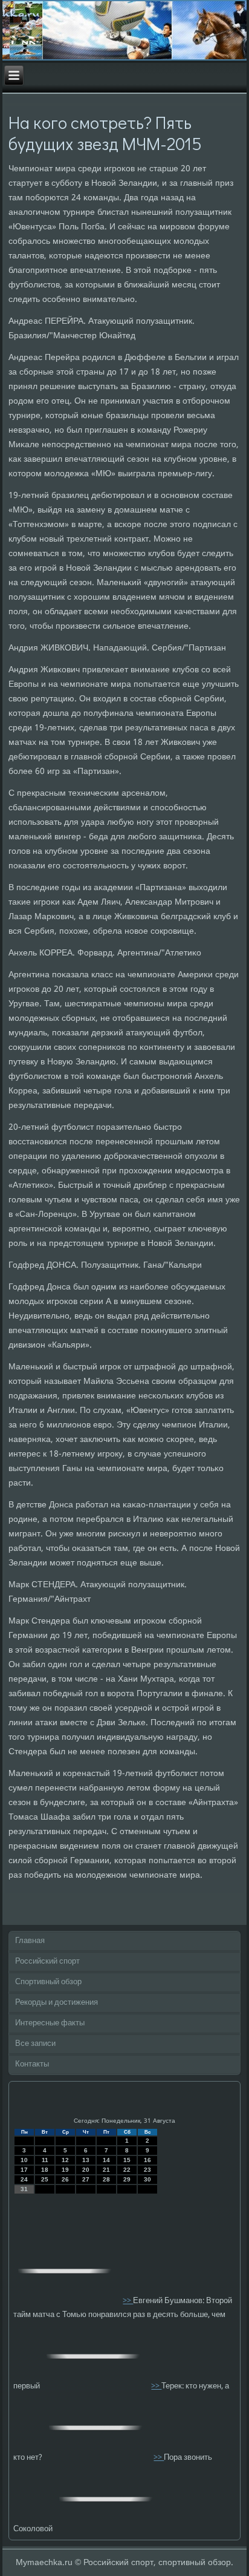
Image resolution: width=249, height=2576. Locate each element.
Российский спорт (47, 1961)
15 (127, 2160)
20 (86, 2170)
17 (24, 2170)
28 (106, 2179)
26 (65, 2179)
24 (24, 2179)
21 (106, 2170)
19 (65, 2170)
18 (45, 2170)
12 (65, 2160)
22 (127, 2170)
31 (24, 2189)
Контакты (32, 2064)
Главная (30, 1941)
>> (128, 2301)
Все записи (35, 2044)
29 (127, 2179)
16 (147, 2160)
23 (147, 2170)
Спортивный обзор (48, 1982)
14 (106, 2160)
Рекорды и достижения (57, 2003)
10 (24, 2160)
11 (45, 2160)
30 (147, 2179)
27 (86, 2179)
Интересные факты (50, 2023)
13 (86, 2160)
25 (45, 2179)
